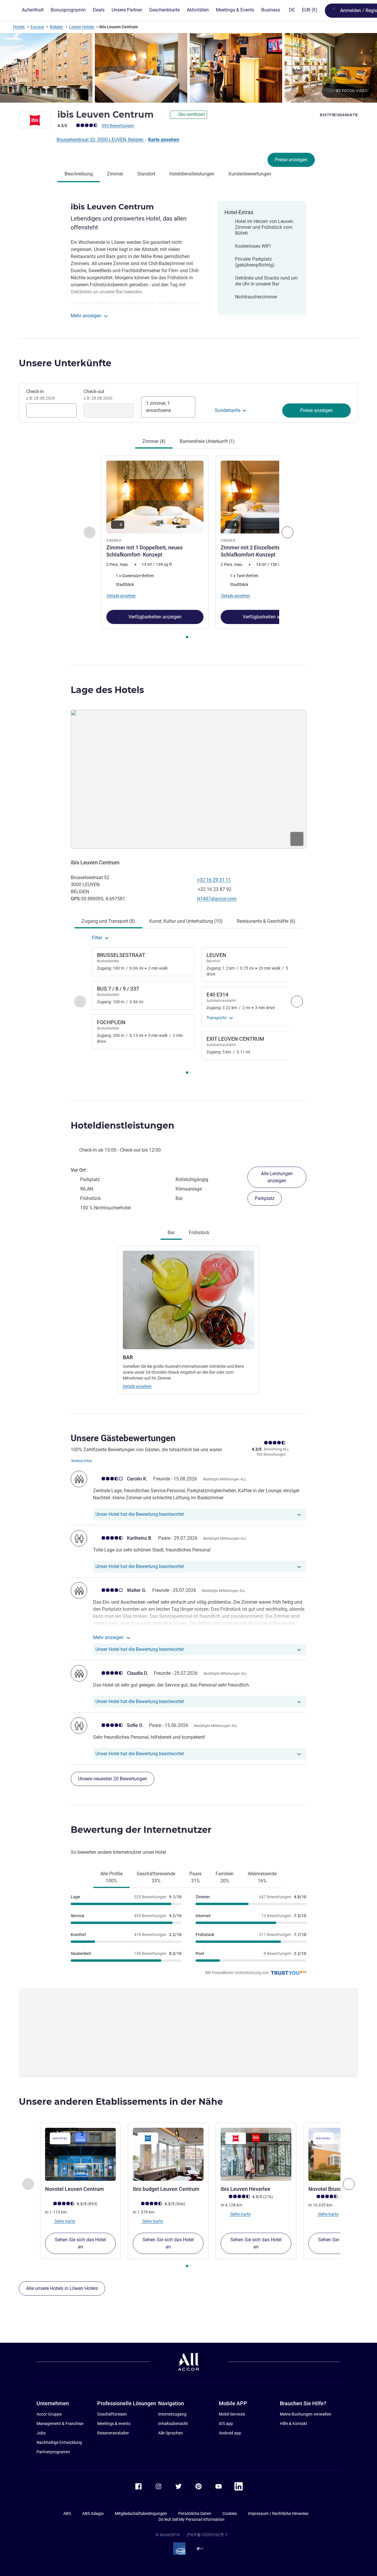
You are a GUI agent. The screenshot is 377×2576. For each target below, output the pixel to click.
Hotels (19, 27)
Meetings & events (114, 2424)
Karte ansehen (164, 140)
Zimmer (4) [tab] (154, 441)
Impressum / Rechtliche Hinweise (278, 2513)
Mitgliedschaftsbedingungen (141, 2513)
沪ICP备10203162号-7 (207, 2535)
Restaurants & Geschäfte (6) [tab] (266, 921)
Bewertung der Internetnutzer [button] (141, 1830)
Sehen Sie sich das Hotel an (80, 2243)
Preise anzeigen (291, 160)
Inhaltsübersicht (173, 2424)
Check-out (98, 395)
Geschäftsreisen (112, 2414)
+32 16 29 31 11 (214, 880)
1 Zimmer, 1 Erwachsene (158, 407)
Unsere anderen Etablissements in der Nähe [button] (121, 2102)
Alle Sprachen (171, 2433)
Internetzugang (172, 2414)
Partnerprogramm (53, 2452)
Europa (37, 27)
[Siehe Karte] (188, 779)
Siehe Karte (64, 2221)
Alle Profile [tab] (111, 1877)
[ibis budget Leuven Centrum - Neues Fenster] (168, 2154)
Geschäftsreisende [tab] (156, 1877)
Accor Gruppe (49, 2414)
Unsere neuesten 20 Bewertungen (113, 1779)
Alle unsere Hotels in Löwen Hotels (62, 2288)
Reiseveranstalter (113, 2433)
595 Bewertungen (118, 126)
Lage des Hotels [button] (107, 690)
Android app (230, 2433)
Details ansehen (137, 1386)
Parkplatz (265, 1198)
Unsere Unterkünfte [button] (65, 363)
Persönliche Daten (195, 2513)
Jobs (41, 2433)
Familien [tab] (225, 1877)
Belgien (56, 27)
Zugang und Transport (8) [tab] (108, 921)
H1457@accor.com (217, 899)
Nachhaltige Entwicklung (59, 2442)
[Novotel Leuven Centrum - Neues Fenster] (80, 2154)
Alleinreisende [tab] (262, 1877)
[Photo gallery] (188, 68)
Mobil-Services (232, 2414)
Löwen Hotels (81, 27)
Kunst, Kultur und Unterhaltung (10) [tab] (186, 921)
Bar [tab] (171, 1233)
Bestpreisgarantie (339, 115)
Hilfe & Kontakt (294, 2424)
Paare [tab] (195, 1877)
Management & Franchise (60, 2424)
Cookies (230, 2513)
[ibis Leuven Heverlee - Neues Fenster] (256, 2154)
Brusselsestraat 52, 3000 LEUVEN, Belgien (101, 140)
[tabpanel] (188, 548)
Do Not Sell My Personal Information (191, 2519)
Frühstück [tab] (199, 1233)
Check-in (41, 395)
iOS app (226, 2424)
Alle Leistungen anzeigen (277, 1177)
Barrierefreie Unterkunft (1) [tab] (207, 441)
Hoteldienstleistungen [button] (123, 1126)
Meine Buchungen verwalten (306, 2414)
